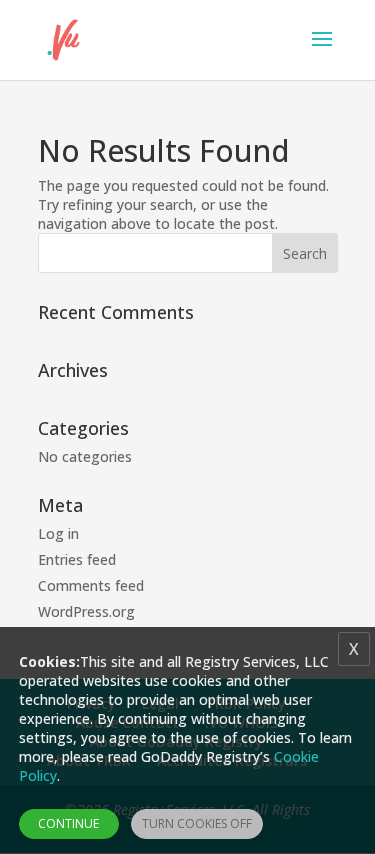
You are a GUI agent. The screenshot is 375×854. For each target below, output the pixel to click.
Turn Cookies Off (197, 823)
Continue (68, 823)
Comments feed (91, 585)
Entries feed (77, 559)
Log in (58, 533)
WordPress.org (86, 611)
